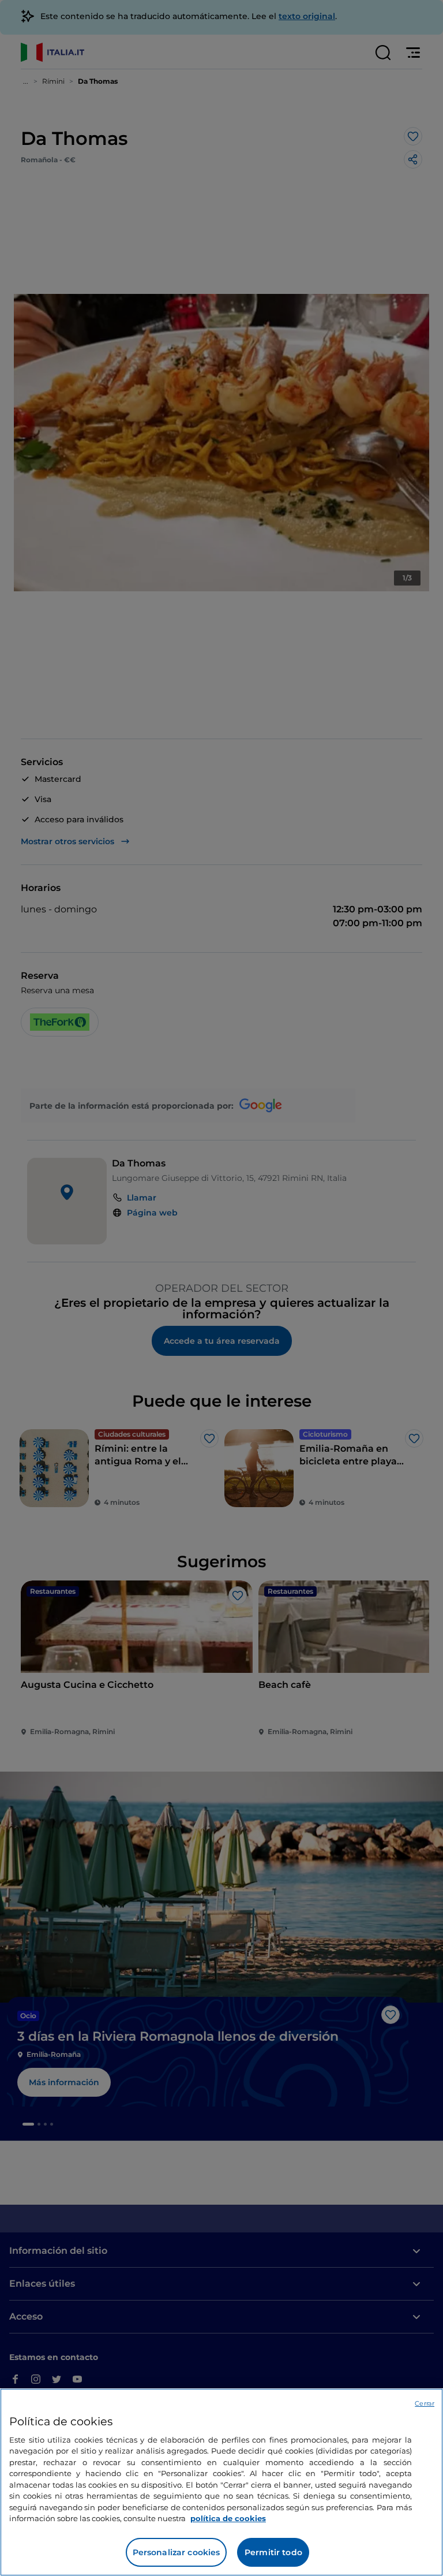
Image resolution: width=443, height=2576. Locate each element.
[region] (221, 2482)
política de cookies (228, 2518)
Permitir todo (273, 2552)
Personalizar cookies (177, 2552)
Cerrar (425, 2403)
